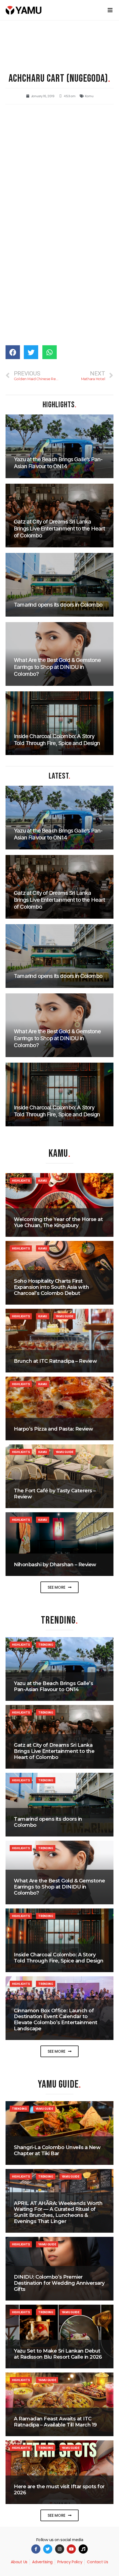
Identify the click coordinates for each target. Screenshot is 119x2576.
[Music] (83, 2549)
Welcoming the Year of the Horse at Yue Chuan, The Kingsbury (58, 1222)
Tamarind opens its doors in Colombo (48, 1822)
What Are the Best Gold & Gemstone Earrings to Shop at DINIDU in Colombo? (59, 1887)
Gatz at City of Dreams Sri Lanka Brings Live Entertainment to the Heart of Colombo (54, 1751)
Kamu (89, 96)
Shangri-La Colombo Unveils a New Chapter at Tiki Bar (57, 2150)
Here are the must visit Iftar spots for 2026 (59, 2490)
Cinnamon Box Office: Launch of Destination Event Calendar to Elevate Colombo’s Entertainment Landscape (56, 2020)
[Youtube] (71, 2549)
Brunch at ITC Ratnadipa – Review (55, 1361)
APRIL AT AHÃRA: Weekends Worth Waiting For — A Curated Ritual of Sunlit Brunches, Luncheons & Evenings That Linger (58, 2212)
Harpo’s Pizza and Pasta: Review (54, 1429)
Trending (46, 1645)
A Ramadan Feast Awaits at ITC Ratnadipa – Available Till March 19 (55, 2422)
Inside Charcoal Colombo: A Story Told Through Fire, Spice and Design (59, 1958)
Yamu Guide (64, 1316)
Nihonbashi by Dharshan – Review (55, 1565)
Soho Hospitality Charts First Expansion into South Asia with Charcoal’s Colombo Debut (51, 1287)
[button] (59, 1587)
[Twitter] (48, 2549)
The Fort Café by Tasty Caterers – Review (55, 1494)
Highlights (21, 1181)
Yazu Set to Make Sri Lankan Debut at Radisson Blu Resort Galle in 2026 (58, 2354)
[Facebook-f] (36, 2549)
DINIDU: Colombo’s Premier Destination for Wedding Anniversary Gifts (59, 2283)
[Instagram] (60, 2549)
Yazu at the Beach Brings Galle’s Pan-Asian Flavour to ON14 (53, 1686)
